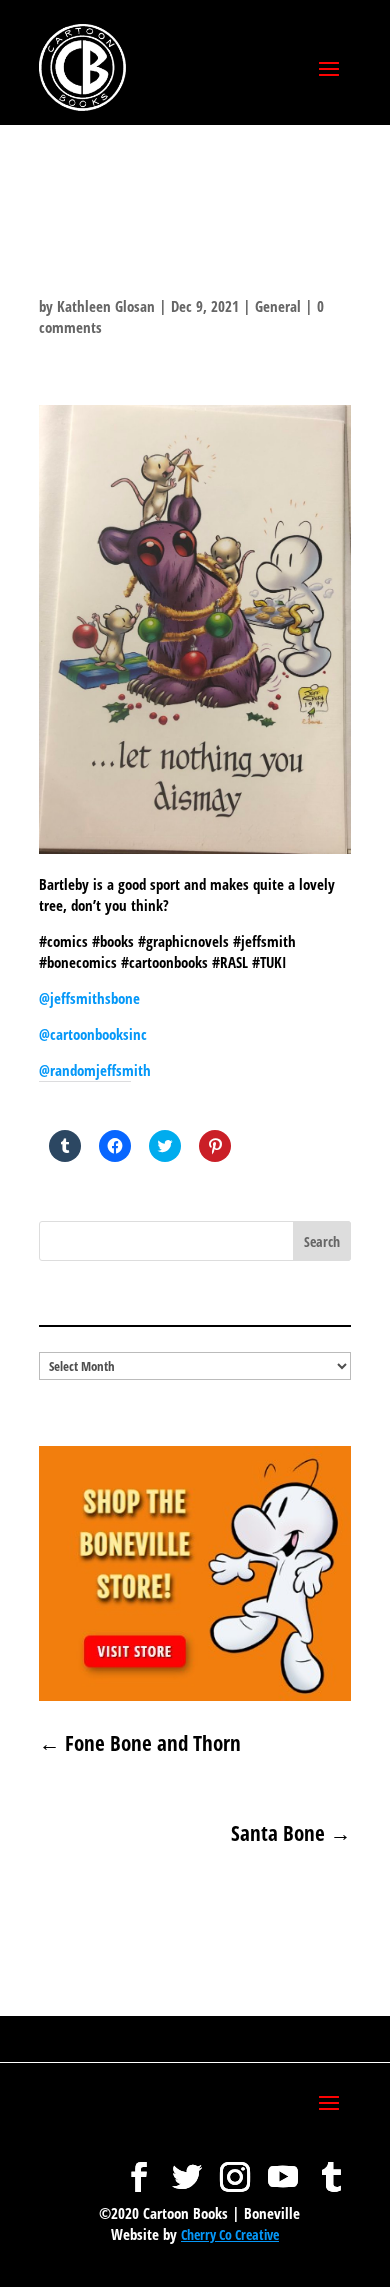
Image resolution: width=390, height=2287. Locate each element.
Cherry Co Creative (230, 2234)
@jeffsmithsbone (89, 998)
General (278, 306)
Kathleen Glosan (106, 306)
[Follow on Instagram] (235, 2167)
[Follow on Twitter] (187, 2167)
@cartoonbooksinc (95, 1034)
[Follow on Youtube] (283, 2167)
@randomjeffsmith (95, 1070)
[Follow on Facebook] (139, 2167)
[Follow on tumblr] (331, 2167)
